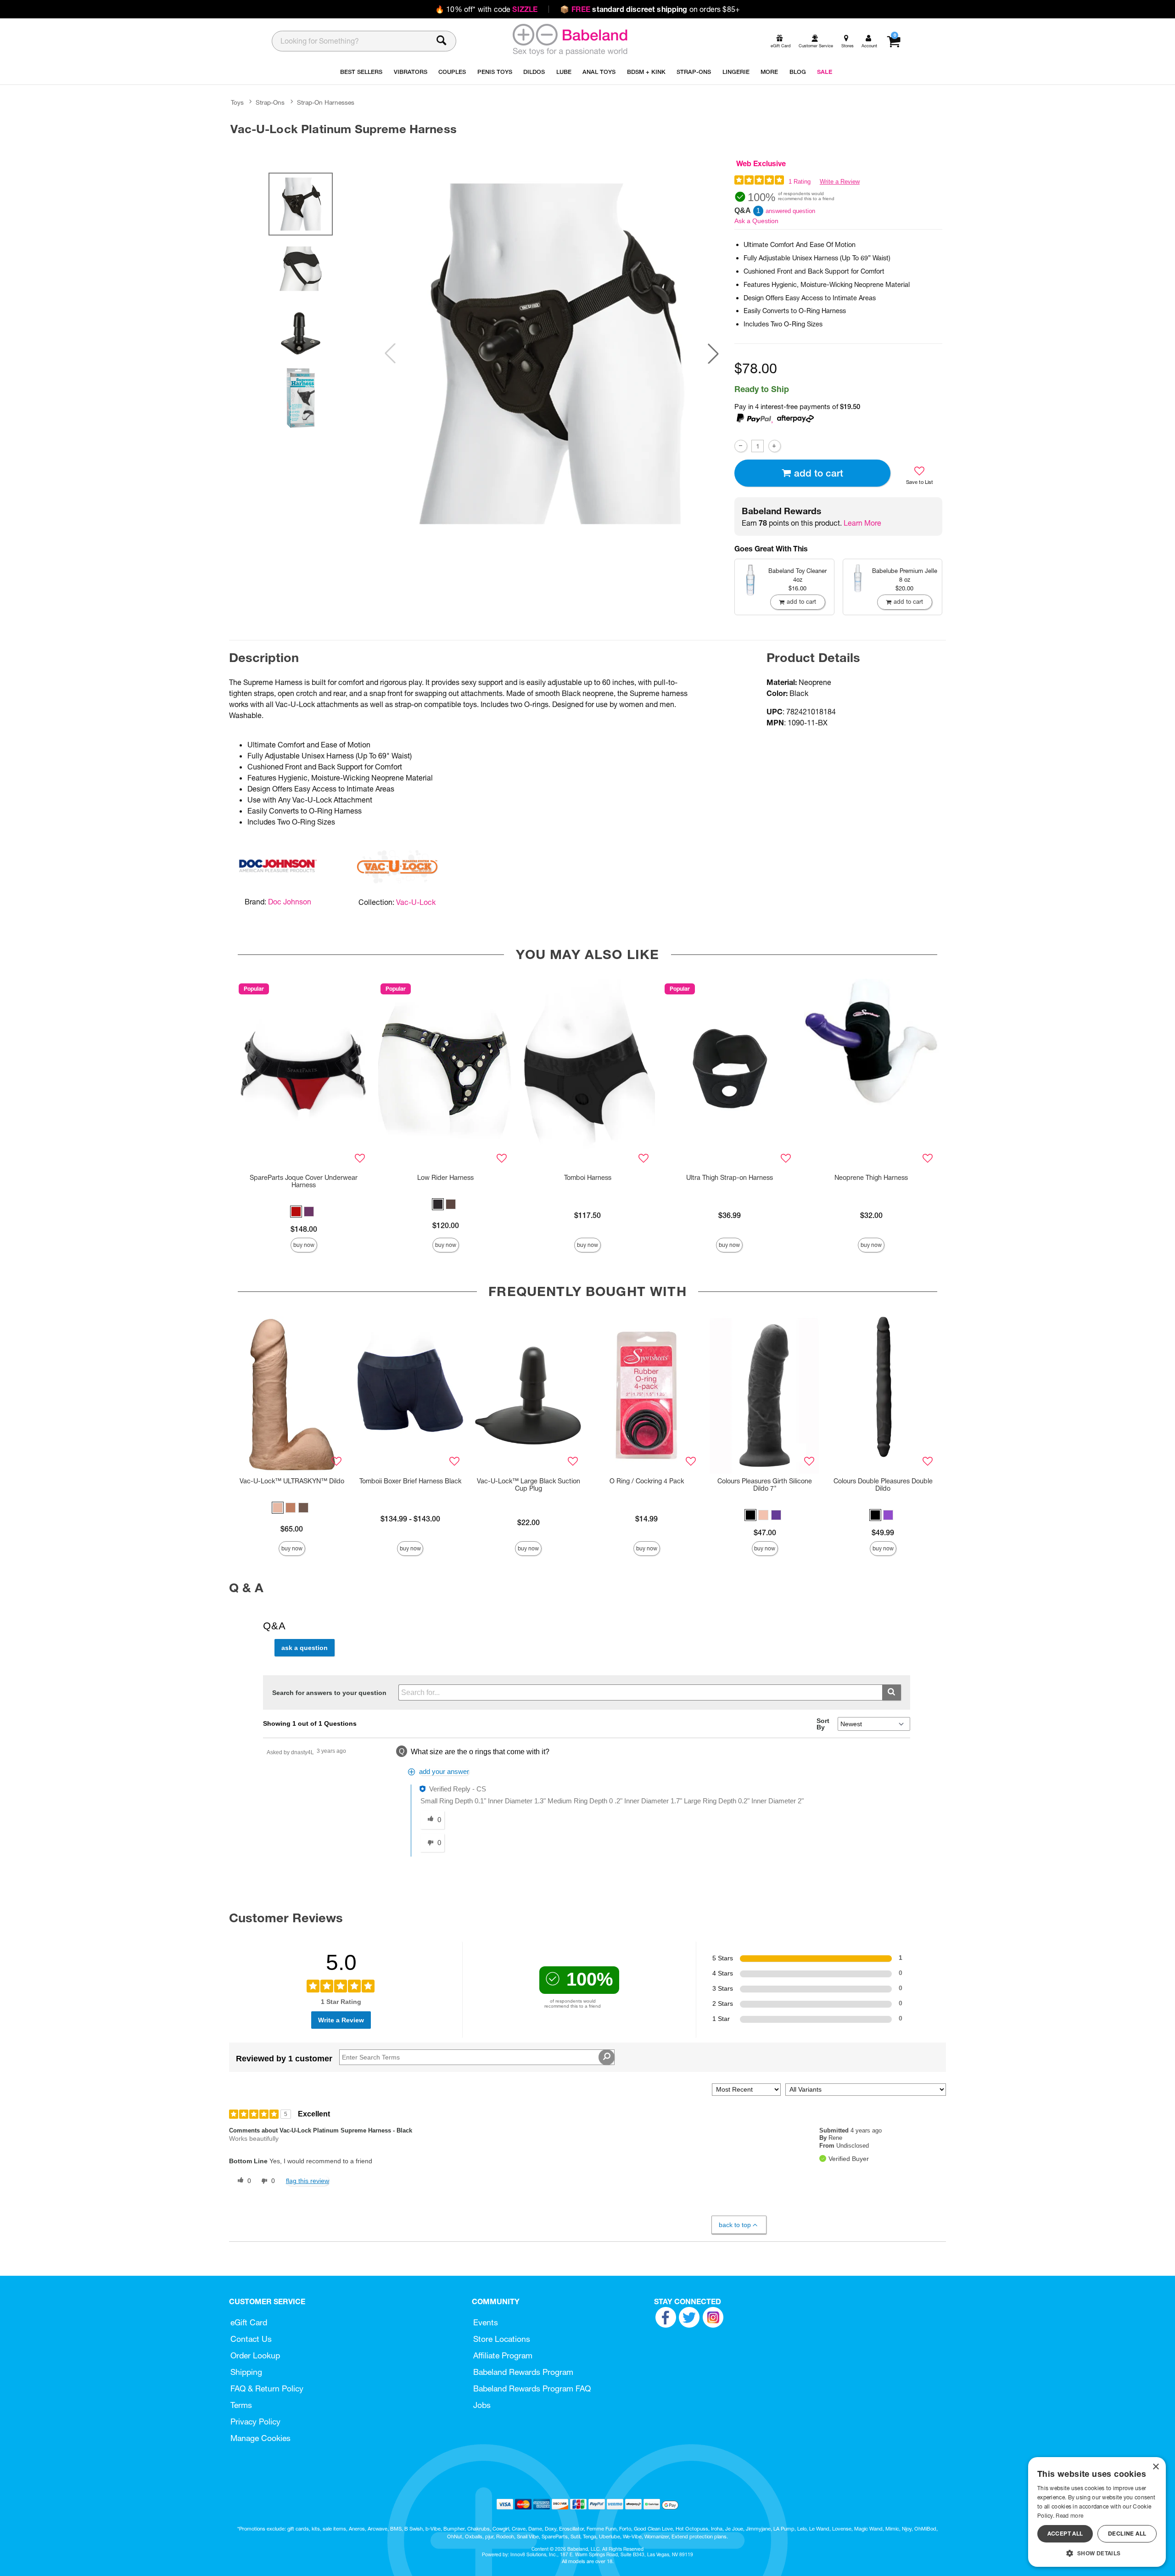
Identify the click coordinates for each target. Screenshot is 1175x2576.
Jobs (482, 2405)
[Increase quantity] (775, 446)
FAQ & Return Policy (267, 2388)
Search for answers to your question (329, 1693)
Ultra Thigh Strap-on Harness (730, 1178)
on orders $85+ (650, 9)
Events (486, 2322)
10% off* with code (486, 9)
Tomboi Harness (588, 1178)
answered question (790, 211)
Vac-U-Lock (416, 902)
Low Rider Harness (445, 1178)
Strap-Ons (270, 102)
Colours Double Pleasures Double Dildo (883, 1485)
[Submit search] (892, 1692)
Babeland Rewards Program (523, 2372)
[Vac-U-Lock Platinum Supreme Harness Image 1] (552, 354)
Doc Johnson (290, 902)
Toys (237, 102)
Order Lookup (255, 2355)
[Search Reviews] (607, 2057)
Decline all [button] (1127, 2534)
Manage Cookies (260, 2438)
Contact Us (251, 2339)
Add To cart (819, 473)
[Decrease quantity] (741, 446)
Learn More (862, 523)
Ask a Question (756, 221)
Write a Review (840, 182)
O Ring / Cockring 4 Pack (647, 1481)
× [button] (1155, 2467)
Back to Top (735, 2225)
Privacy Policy (255, 2422)
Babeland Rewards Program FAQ (532, 2388)
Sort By (823, 1724)
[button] (713, 354)
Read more (1069, 2516)
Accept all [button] (1065, 2534)
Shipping (246, 2372)
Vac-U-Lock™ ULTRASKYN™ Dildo (292, 1481)
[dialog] (1097, 2512)
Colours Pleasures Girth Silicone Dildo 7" (765, 1485)
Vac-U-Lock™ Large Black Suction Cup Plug (529, 1485)
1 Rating (800, 182)
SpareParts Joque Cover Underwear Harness (304, 1181)
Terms (241, 2405)
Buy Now (304, 1245)
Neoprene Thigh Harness (871, 1178)
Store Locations (502, 2339)
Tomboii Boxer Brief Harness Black (410, 1481)
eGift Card (249, 2322)
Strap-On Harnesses (326, 102)
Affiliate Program (503, 2355)
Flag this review (308, 2181)
